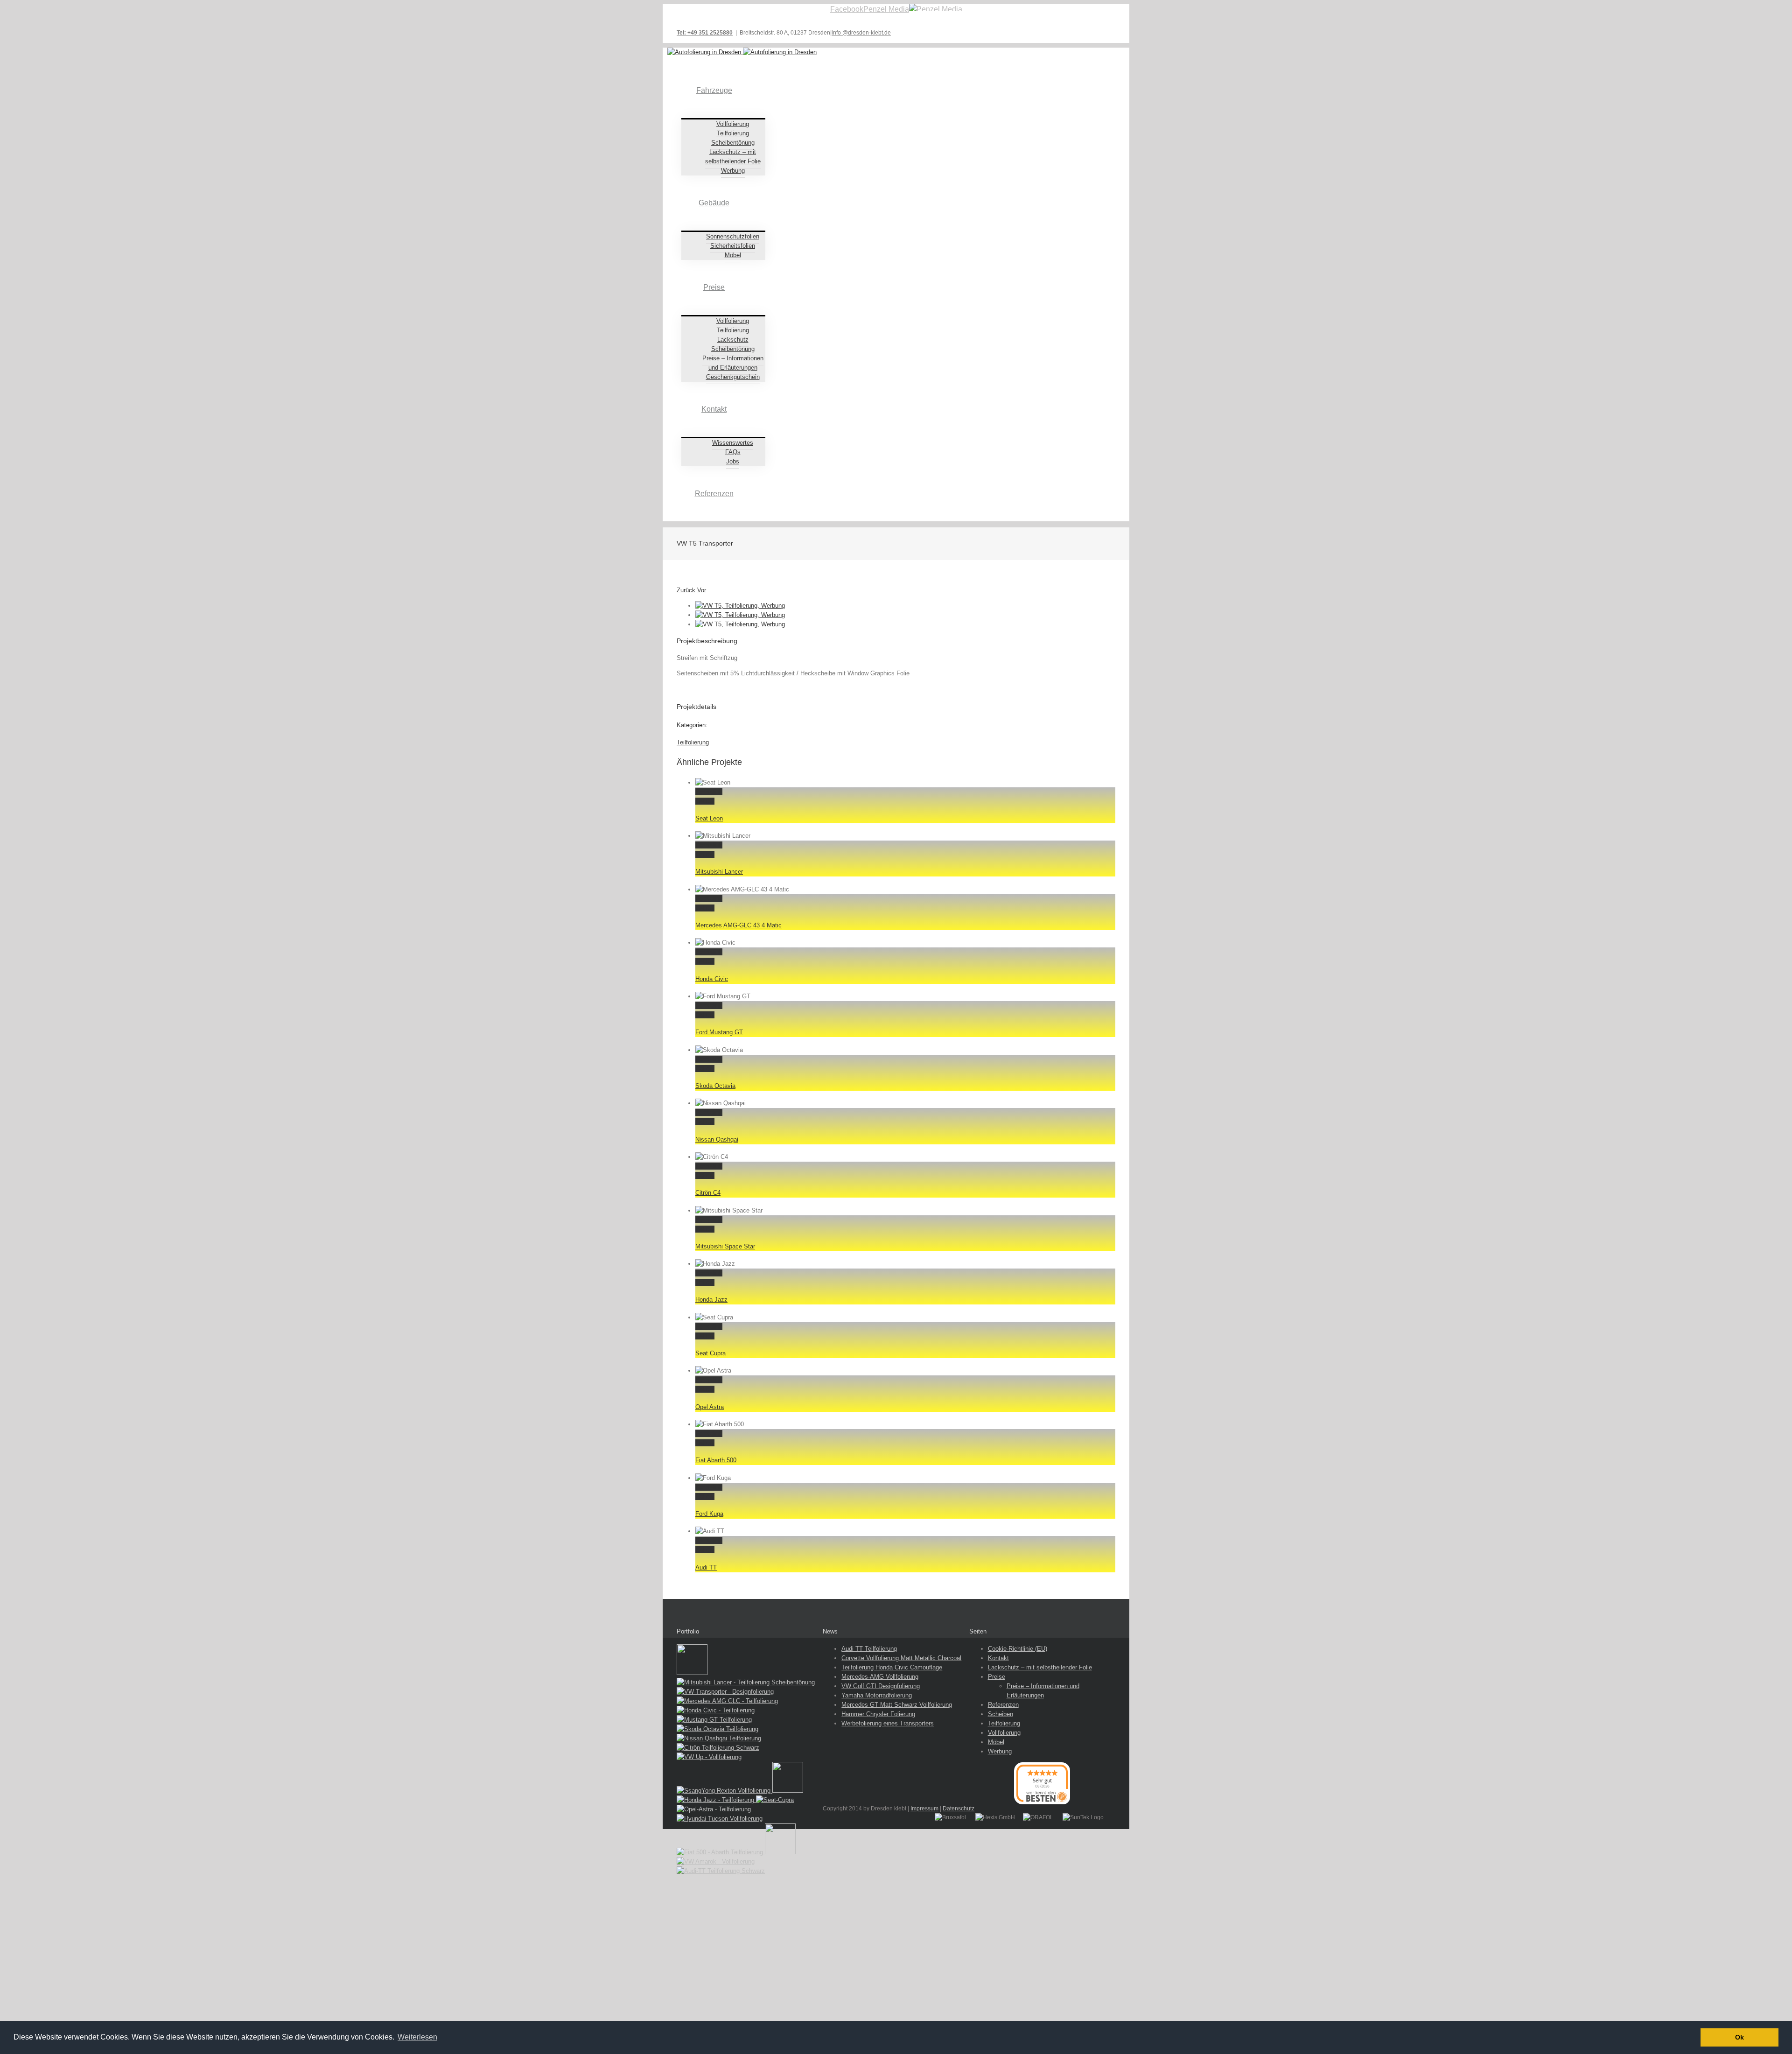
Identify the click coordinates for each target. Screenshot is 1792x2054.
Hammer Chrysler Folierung (878, 1714)
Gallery (705, 801)
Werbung (1000, 1751)
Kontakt (998, 1658)
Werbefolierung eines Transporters (888, 1723)
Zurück (686, 590)
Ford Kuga (709, 1514)
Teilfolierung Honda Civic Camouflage (892, 1667)
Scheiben (1001, 1714)
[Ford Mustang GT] (714, 1720)
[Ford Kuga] (780, 1852)
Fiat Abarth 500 (716, 1460)
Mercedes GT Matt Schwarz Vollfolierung (897, 1705)
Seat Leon (709, 818)
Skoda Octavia (715, 1086)
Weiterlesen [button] (417, 2037)
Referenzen (1003, 1705)
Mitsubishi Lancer (719, 872)
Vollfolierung (1004, 1733)
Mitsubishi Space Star (725, 1246)
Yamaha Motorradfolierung (877, 1695)
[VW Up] (709, 1757)
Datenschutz (959, 1809)
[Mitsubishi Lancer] (746, 1682)
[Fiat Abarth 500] (721, 1852)
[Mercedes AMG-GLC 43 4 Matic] (727, 1701)
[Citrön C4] (718, 1748)
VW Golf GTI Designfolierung (881, 1686)
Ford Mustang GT (719, 1032)
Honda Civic (712, 979)
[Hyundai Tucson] (720, 1819)
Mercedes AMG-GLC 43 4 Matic (738, 925)
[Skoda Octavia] (717, 1729)
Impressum (924, 1809)
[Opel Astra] (714, 1809)
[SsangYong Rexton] (724, 1791)
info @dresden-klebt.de (861, 33)
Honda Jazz (711, 1300)
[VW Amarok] (716, 1861)
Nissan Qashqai (717, 1139)
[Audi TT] (721, 1871)
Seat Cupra (710, 1353)
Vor (702, 590)
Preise (997, 1677)
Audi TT (706, 1567)
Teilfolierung (693, 742)
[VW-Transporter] (725, 1692)
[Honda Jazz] (716, 1800)
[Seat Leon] (692, 1673)
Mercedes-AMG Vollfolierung (880, 1677)
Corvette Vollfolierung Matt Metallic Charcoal (901, 1658)
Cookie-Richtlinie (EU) (1018, 1649)
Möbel (996, 1742)
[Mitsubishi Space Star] (788, 1791)
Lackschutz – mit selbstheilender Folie (1040, 1667)
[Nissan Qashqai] (719, 1738)
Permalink (709, 792)
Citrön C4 (708, 1193)
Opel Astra (710, 1407)
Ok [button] (1739, 2037)
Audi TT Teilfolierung (869, 1649)
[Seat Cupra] (775, 1800)
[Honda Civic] (716, 1710)
